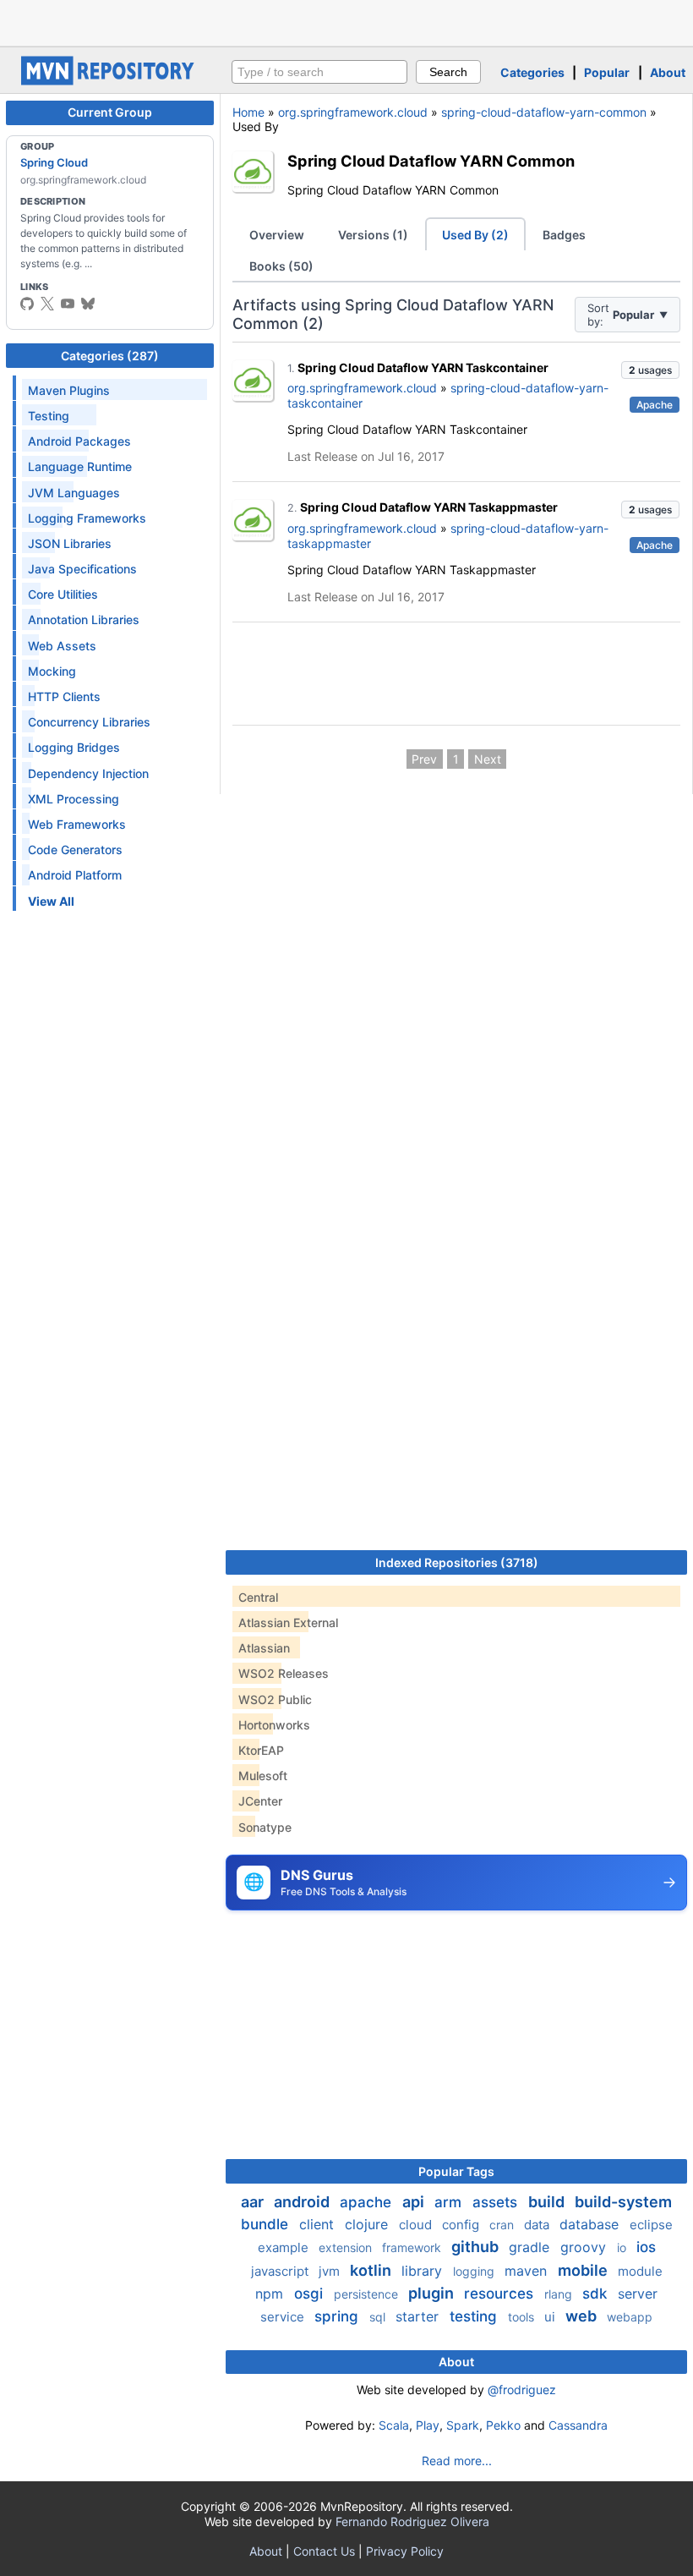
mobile (584, 2270)
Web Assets (62, 646)
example (285, 2247)
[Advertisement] (346, 21)
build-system (623, 2202)
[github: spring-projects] (27, 304)
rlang (560, 2294)
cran (503, 2225)
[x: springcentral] (47, 304)
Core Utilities (63, 594)
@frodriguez (522, 2390)
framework (413, 2247)
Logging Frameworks (87, 518)
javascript (281, 2271)
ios (646, 2247)
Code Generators (75, 850)
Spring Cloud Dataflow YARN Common (431, 161)
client (319, 2224)
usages (650, 370)
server (638, 2294)
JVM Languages (74, 493)
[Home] (110, 81)
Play (428, 2425)
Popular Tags (456, 2171)
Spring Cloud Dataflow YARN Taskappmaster (429, 507)
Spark (463, 2425)
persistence (368, 2294)
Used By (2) (475, 235)
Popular (607, 72)
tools (523, 2317)
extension (347, 2247)
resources (501, 2294)
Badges (564, 235)
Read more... (457, 2461)
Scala (394, 2425)
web (583, 2316)
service (284, 2317)
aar (254, 2202)
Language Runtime (80, 466)
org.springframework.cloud (353, 112)
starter (419, 2316)
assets (497, 2202)
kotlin (372, 2270)
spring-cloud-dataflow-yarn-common (544, 112)
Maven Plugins (69, 390)
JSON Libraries (70, 543)
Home (248, 112)
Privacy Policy (405, 2551)
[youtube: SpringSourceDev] (68, 304)
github (477, 2247)
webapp (630, 2317)
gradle (531, 2247)
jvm (331, 2271)
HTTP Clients (64, 696)
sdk (597, 2294)
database (591, 2224)
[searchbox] (319, 72)
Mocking (52, 671)
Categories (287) (110, 356)
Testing (49, 416)
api (415, 2202)
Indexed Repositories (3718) (457, 1562)
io (623, 2247)
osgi (311, 2294)
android (303, 2202)
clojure (368, 2224)
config (462, 2225)
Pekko (503, 2425)
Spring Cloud (54, 162)
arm (450, 2202)
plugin (433, 2293)
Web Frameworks (77, 824)
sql (379, 2317)
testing (475, 2316)
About (668, 72)
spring (338, 2316)
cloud (417, 2225)
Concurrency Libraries (89, 722)
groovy (585, 2247)
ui (551, 2317)
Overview (277, 235)
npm (271, 2294)
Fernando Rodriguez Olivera (412, 2521)
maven (528, 2271)
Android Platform (75, 875)
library (424, 2271)
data (538, 2225)
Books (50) (281, 266)
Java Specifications (82, 569)
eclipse (651, 2225)
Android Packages (79, 441)
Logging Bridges (74, 747)
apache (368, 2202)
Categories (532, 72)
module (640, 2271)
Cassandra (578, 2425)
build (548, 2202)
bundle (267, 2224)
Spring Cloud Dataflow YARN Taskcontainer (423, 367)
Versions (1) (373, 235)
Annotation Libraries (84, 619)
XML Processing (74, 799)
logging (475, 2271)
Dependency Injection (88, 773)
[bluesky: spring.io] (88, 304)
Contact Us (324, 2551)
